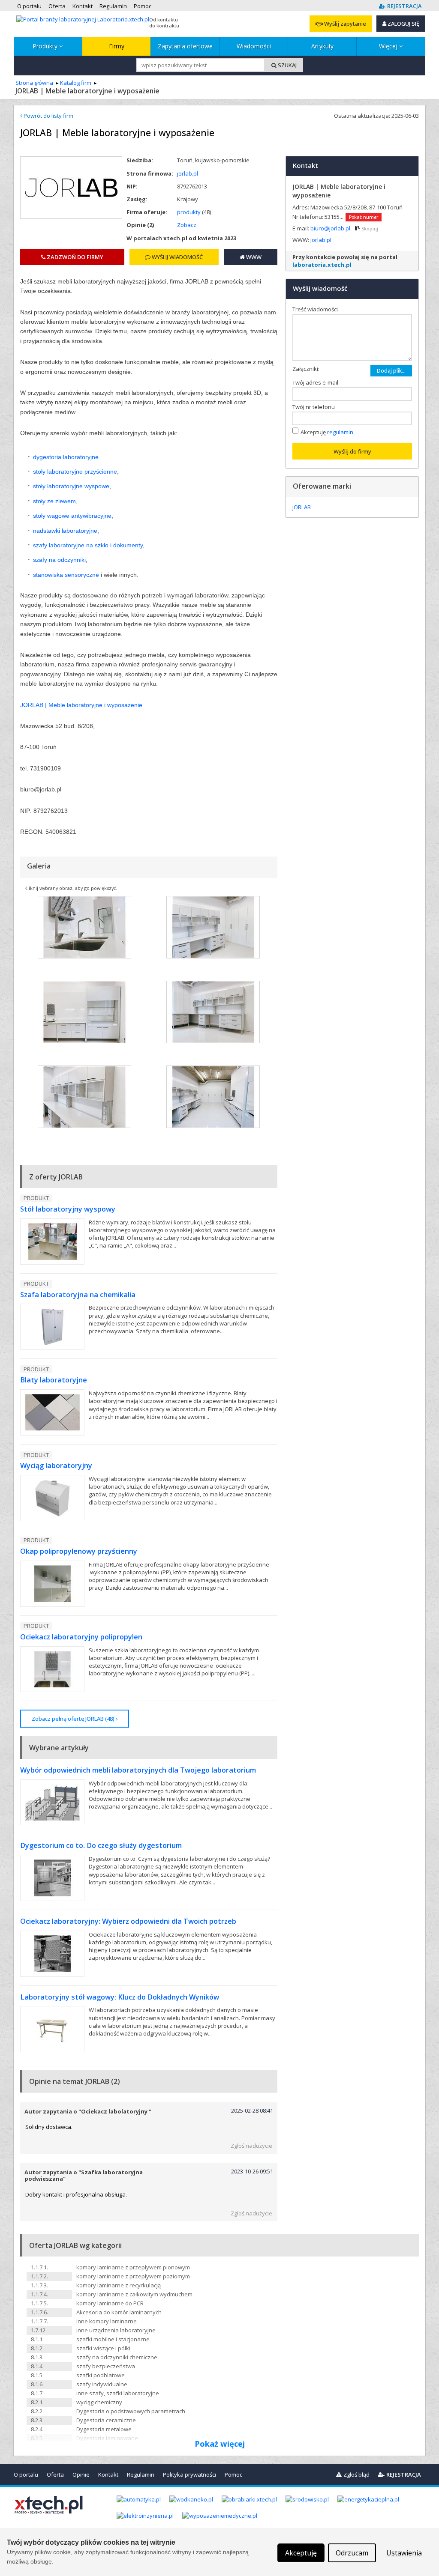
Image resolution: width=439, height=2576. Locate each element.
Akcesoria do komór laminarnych (119, 2312)
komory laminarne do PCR (110, 2303)
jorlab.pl (188, 173)
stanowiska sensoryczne (66, 575)
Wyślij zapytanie (344, 24)
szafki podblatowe (101, 2375)
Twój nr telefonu (316, 407)
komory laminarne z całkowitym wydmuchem (134, 2294)
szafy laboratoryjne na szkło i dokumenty (88, 545)
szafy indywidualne (102, 2384)
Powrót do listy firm (48, 116)
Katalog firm (76, 83)
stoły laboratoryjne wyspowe (71, 486)
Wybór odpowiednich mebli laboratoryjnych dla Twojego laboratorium (138, 1770)
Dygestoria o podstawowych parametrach (131, 2411)
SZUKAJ (287, 65)
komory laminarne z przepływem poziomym (133, 2276)
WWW (253, 257)
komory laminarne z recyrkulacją (119, 2285)
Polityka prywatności (189, 2475)
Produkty (46, 46)
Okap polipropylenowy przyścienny (79, 1551)
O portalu (26, 2475)
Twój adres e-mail (317, 382)
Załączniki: (306, 369)
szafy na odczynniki (59, 560)
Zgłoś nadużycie (251, 2146)
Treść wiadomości (317, 309)
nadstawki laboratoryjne (65, 531)
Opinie (81, 2475)
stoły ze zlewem (54, 501)
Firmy (117, 46)
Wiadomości (254, 46)
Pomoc (233, 2475)
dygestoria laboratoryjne (66, 457)
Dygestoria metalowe (104, 2429)
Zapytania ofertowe (185, 46)
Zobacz (187, 225)
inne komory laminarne (107, 2321)
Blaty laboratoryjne (54, 1380)
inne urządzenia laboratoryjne (116, 2330)
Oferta (55, 2475)
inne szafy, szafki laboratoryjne (118, 2393)
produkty (189, 212)
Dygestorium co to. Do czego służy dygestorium (101, 1845)
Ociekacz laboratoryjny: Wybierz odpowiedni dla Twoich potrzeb (128, 1921)
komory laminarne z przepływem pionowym (133, 2267)
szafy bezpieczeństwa (106, 2366)
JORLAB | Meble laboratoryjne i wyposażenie (81, 705)
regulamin (340, 432)
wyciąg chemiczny (99, 2402)
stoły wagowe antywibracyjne (72, 516)
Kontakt (108, 2475)
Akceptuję (327, 432)
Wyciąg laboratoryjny (56, 1466)
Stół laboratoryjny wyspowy (68, 1209)
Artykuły (322, 46)
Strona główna (34, 83)
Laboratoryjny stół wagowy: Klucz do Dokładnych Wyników (120, 1997)
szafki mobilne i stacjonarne (113, 2339)
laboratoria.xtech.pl (322, 265)
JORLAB (302, 507)
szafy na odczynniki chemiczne (117, 2357)
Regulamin (141, 2475)
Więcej (389, 46)
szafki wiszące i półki (103, 2348)
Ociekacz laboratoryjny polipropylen (81, 1637)
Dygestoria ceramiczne (106, 2420)
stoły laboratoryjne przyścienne (75, 472)
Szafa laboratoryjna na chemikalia (78, 1295)
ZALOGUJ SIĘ (403, 24)
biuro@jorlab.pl (331, 228)
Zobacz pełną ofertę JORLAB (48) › (75, 1719)
